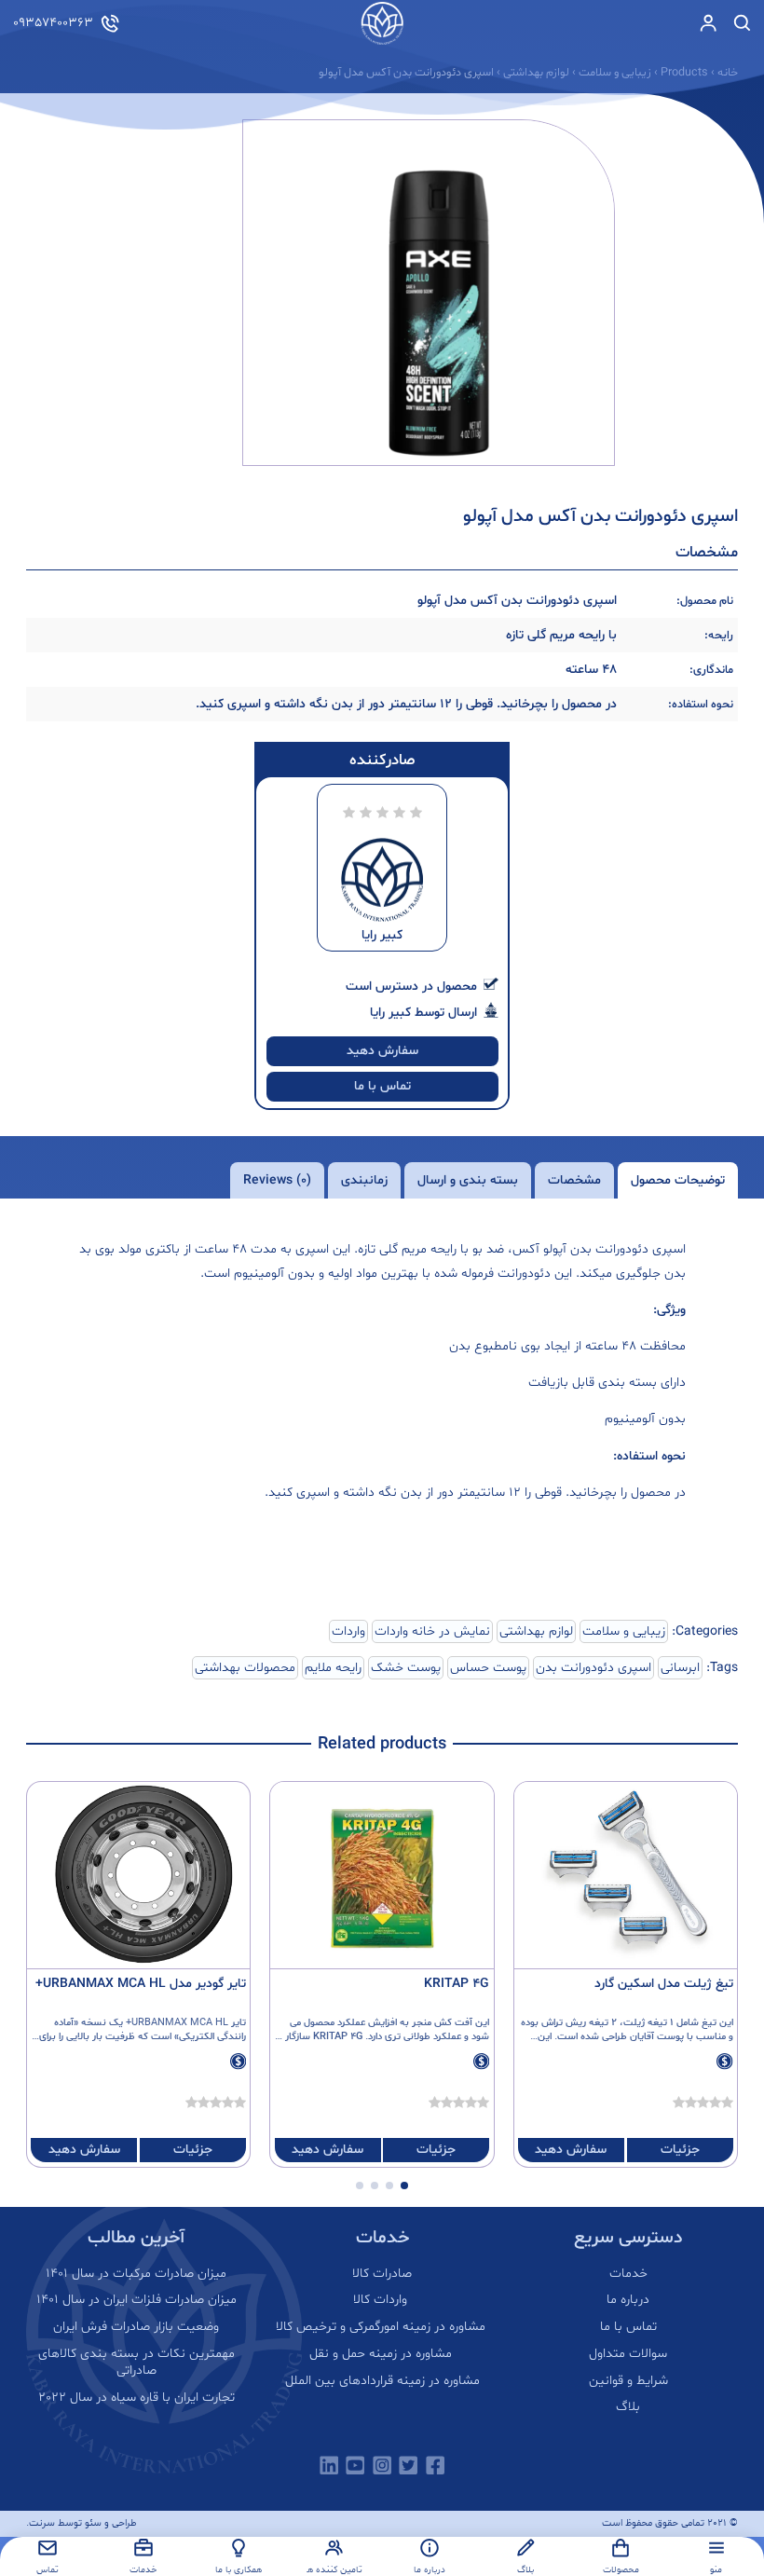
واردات (348, 1631)
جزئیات (680, 2150)
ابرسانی (680, 1668)
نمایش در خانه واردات (432, 1631)
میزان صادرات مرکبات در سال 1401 (136, 2274)
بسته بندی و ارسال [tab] (468, 1180)
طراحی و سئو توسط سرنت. (82, 2523)
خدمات (628, 2274)
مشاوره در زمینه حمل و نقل (382, 2354)
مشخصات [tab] (574, 1180)
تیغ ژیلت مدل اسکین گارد (664, 1984)
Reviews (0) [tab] (277, 1180)
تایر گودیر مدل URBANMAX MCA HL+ (141, 1984)
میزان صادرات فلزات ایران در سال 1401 (136, 2300)
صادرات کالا (382, 2274)
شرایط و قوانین (628, 2381)
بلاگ (628, 2407)
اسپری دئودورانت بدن (593, 1668)
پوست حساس (488, 1668)
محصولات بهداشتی (245, 1668)
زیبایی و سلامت (624, 1631)
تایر (239, 2023)
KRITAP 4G (457, 1984)
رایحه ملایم (333, 1668)
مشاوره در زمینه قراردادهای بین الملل (382, 2381)
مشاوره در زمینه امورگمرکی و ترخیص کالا (382, 2327)
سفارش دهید (382, 1051)
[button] (404, 2185)
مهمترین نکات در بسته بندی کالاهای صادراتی (136, 2363)
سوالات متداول (628, 2354)
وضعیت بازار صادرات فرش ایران (136, 2327)
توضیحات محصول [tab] (678, 1180)
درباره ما (628, 2300)
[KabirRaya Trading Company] (382, 23)
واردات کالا (382, 2300)
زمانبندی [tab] (364, 1180)
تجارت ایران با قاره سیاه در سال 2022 (136, 2398)
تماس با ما (382, 1086)
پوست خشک (406, 1668)
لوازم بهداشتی (536, 1631)
